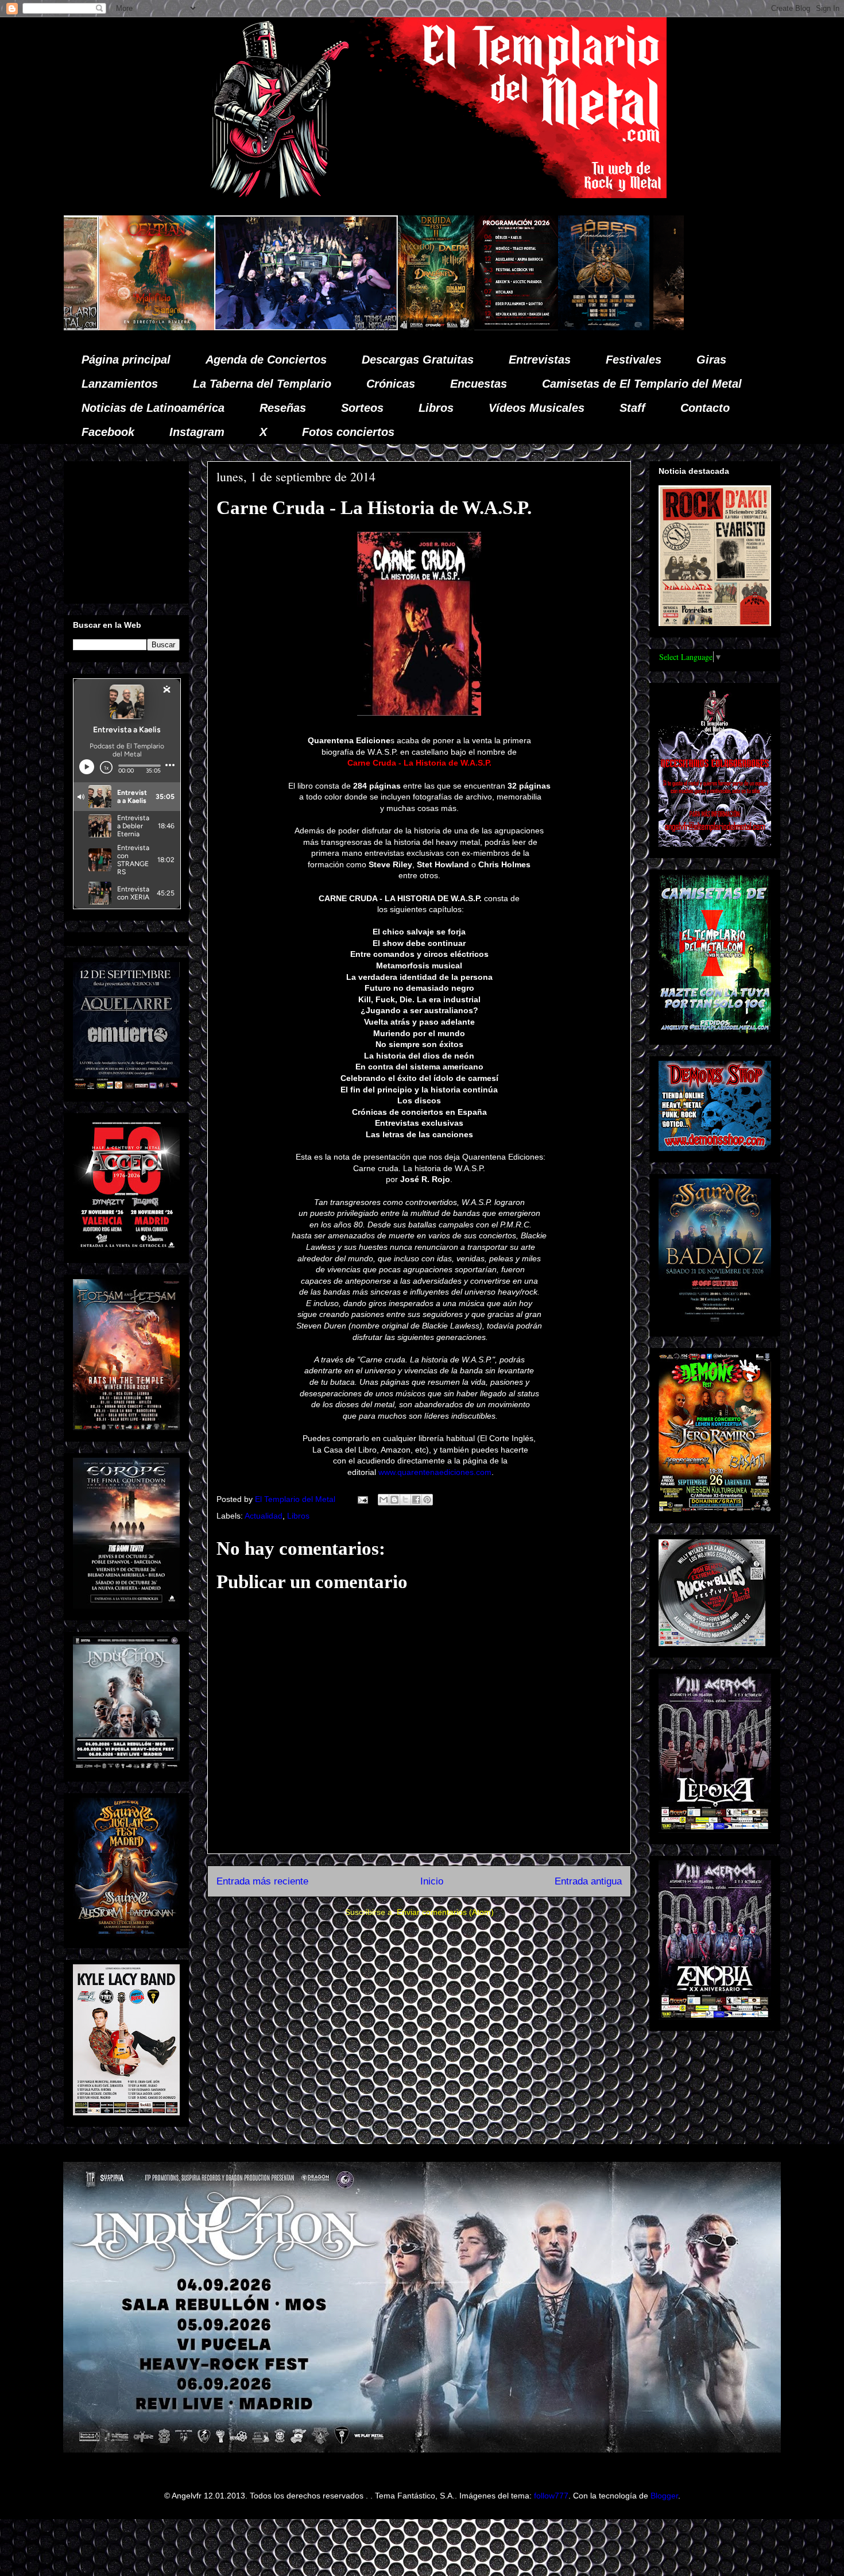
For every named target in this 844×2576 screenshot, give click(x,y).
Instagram (197, 432)
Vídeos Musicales (537, 408)
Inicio (432, 1881)
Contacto (705, 408)
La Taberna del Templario (262, 384)
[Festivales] (240, 327)
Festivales (634, 360)
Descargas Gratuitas (418, 360)
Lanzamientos (120, 384)
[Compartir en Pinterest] (427, 1500)
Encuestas (479, 384)
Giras (711, 360)
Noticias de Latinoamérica (153, 408)
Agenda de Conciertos (266, 360)
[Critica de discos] (514, 327)
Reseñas (283, 408)
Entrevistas (540, 360)
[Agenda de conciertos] (320, 327)
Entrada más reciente (262, 1881)
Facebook (108, 432)
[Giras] (408, 327)
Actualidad (264, 1516)
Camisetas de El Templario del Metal (642, 384)
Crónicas (391, 384)
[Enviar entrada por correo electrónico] (362, 1499)
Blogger (664, 2496)
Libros (436, 408)
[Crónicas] (110, 327)
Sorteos (362, 408)
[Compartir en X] (405, 1500)
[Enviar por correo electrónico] (384, 1500)
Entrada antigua (588, 1881)
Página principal (126, 360)
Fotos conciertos (348, 432)
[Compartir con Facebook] (416, 1500)
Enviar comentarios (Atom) (445, 1912)
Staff (632, 408)
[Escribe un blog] (394, 1500)
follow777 (551, 2496)
